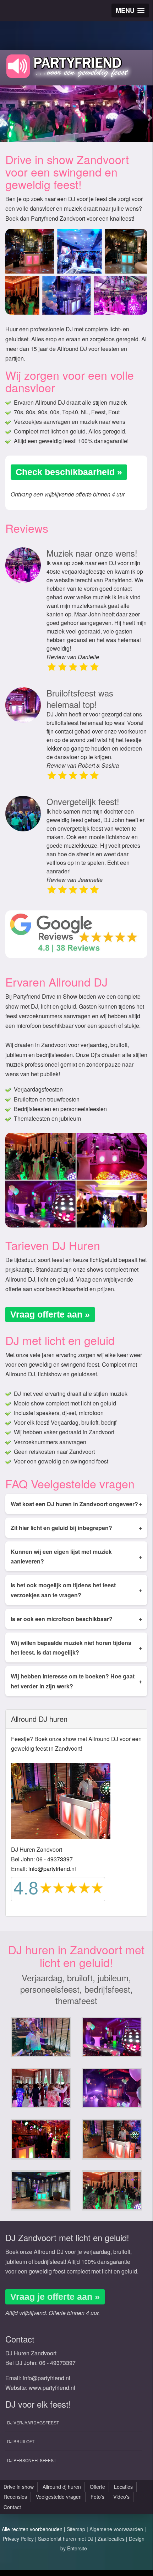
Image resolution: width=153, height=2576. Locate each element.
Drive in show (19, 2487)
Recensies (15, 2497)
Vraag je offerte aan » (55, 2297)
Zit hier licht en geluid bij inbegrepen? (76, 1528)
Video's (121, 2497)
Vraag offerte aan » (50, 1314)
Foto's (97, 2497)
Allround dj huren (62, 2487)
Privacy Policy (18, 2539)
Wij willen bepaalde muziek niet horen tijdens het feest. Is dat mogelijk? (76, 1647)
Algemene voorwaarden (116, 2529)
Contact (12, 2507)
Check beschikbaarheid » (69, 472)
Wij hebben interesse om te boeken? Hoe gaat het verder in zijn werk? (76, 1681)
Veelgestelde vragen (59, 2497)
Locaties (123, 2487)
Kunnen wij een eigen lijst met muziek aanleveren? (76, 1556)
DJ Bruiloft (21, 2441)
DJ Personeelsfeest (32, 2460)
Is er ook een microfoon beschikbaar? (76, 1619)
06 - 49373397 (54, 1859)
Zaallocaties (111, 2539)
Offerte (97, 2487)
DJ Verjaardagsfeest (33, 2422)
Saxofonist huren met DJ (66, 2539)
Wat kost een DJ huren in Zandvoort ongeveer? (76, 1504)
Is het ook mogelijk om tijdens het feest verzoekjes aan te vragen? (76, 1590)
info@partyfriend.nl (52, 1869)
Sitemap (76, 2529)
